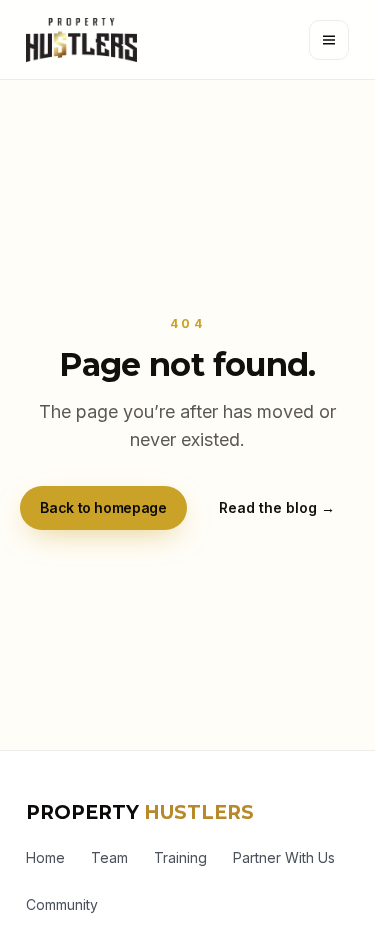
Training (180, 857)
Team (109, 857)
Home (45, 857)
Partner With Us (284, 857)
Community (62, 904)
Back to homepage (103, 507)
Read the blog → (277, 507)
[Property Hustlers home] (81, 40)
